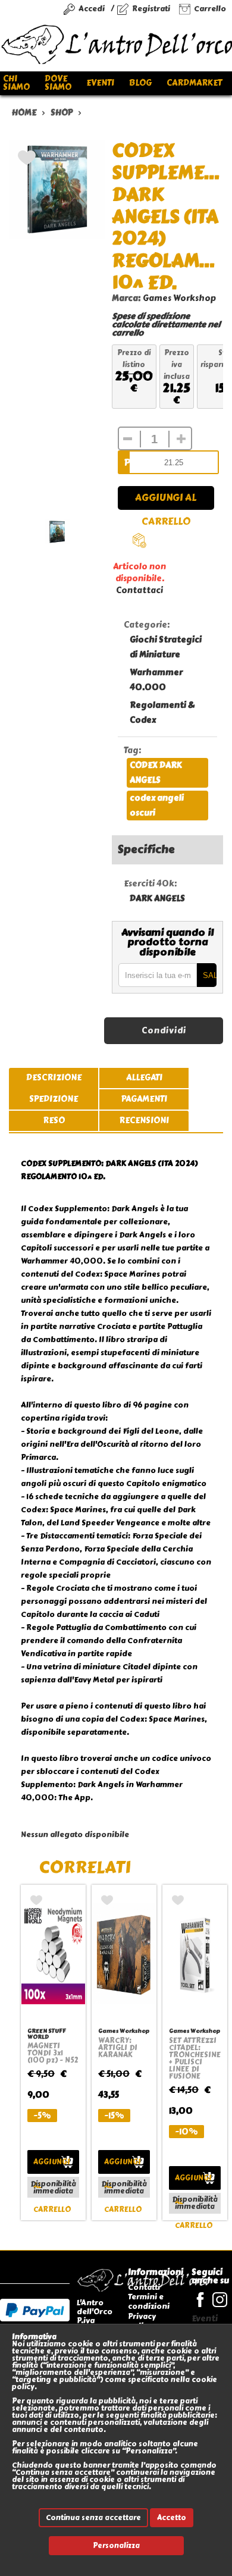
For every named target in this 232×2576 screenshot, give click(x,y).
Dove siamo (58, 83)
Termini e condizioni (149, 2301)
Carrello (210, 9)
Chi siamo (16, 83)
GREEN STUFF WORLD (47, 2034)
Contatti (144, 2287)
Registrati (151, 9)
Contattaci (139, 590)
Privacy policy (142, 2321)
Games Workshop (179, 298)
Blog (140, 83)
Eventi (100, 83)
